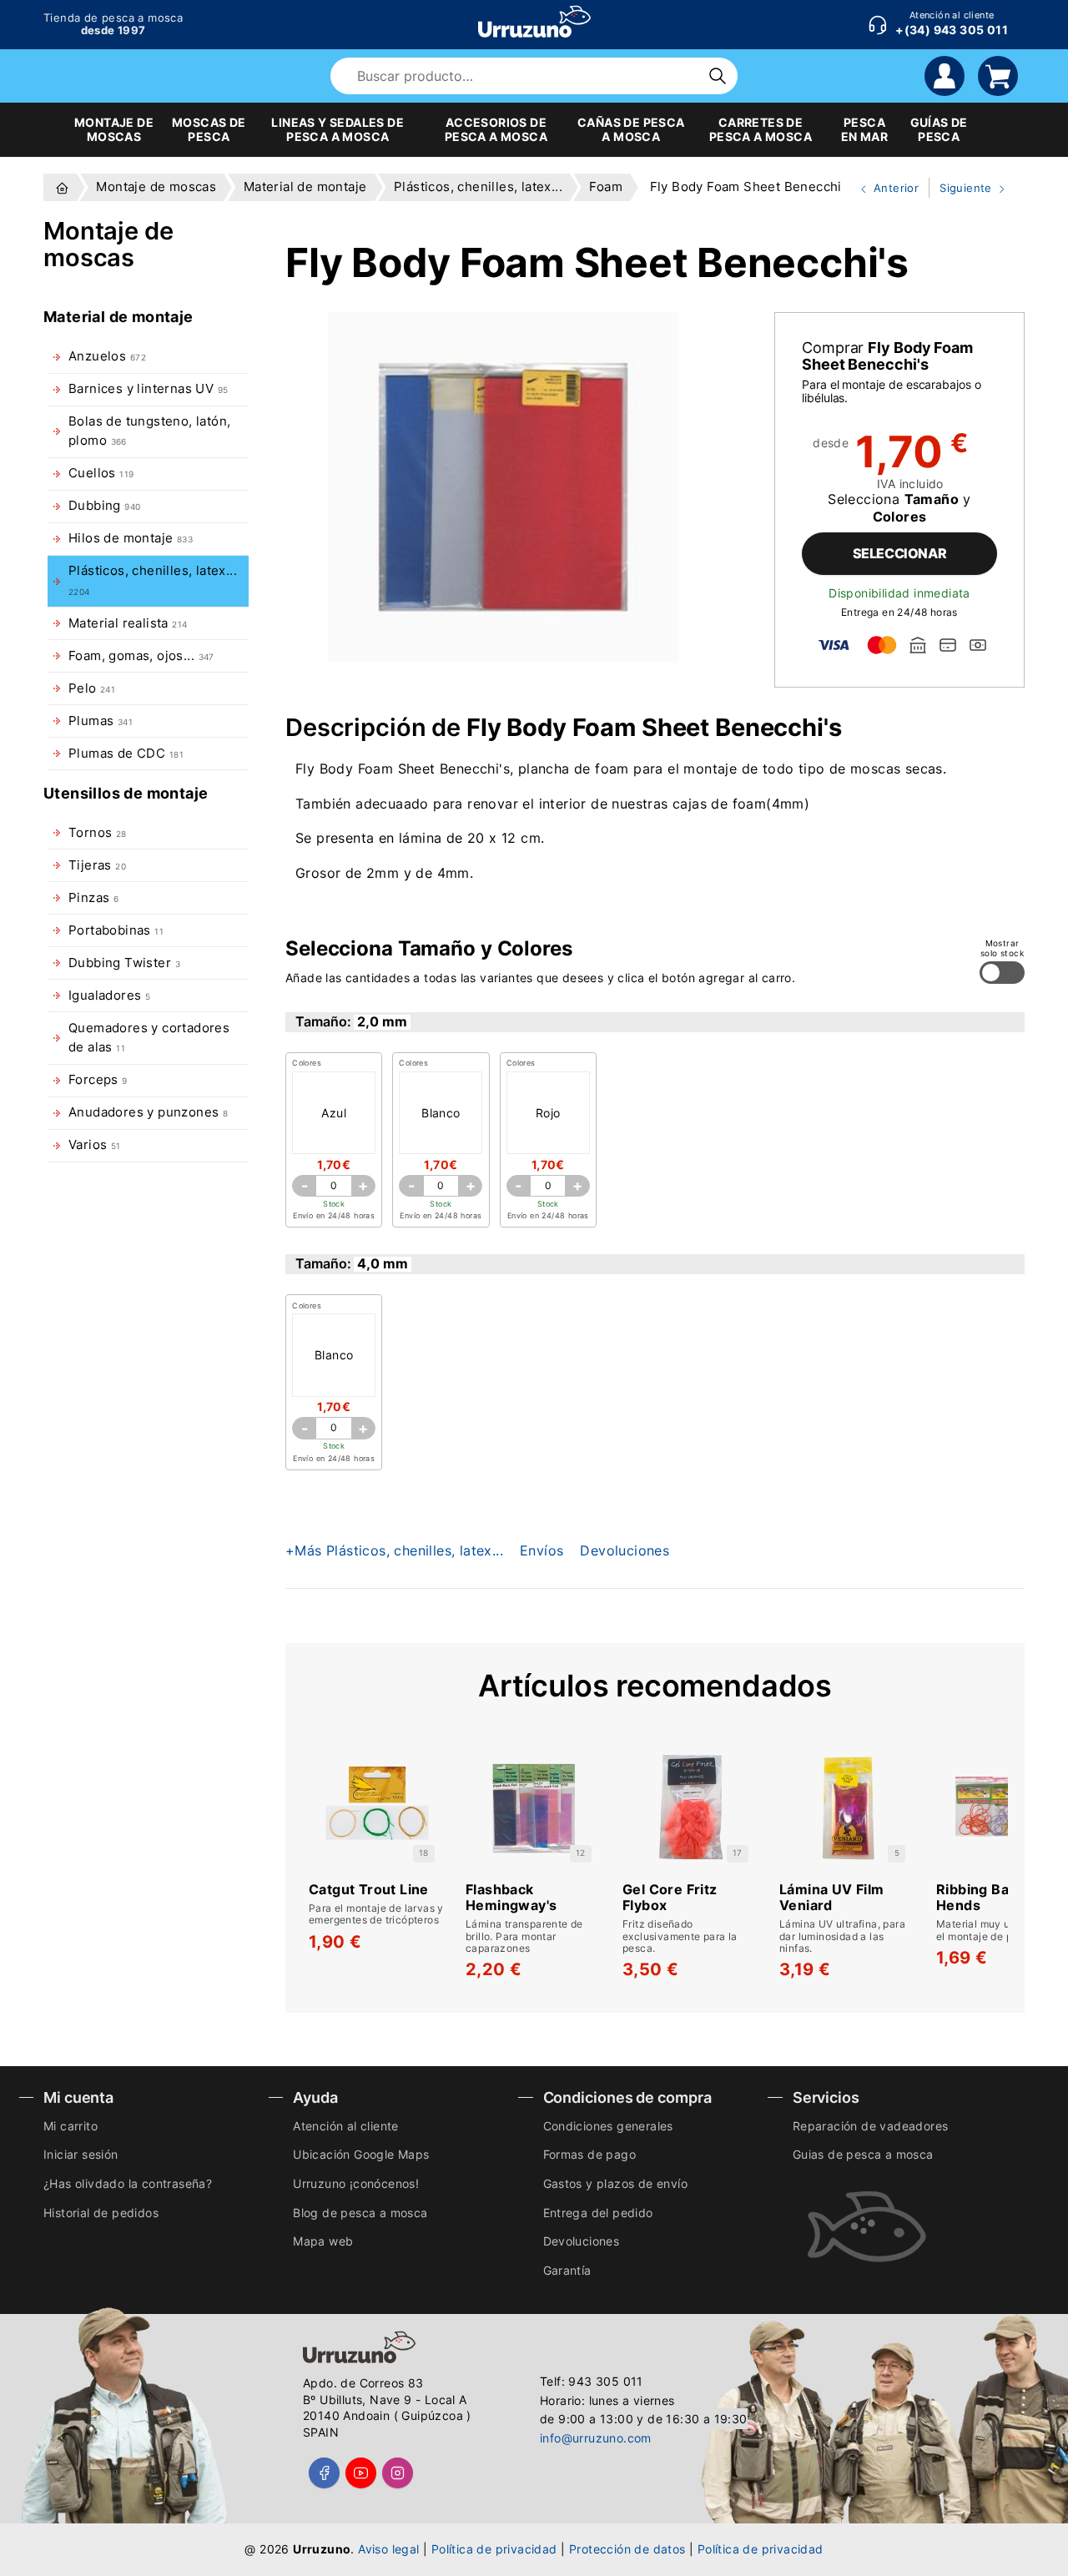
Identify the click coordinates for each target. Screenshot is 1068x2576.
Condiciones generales (608, 2126)
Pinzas (93, 898)
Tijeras (97, 865)
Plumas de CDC (126, 754)
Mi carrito (71, 2126)
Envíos (542, 1550)
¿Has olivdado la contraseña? (128, 2183)
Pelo (92, 688)
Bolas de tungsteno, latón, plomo (149, 431)
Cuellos (101, 473)
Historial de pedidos (101, 2213)
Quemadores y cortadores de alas (149, 1038)
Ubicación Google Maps (361, 2154)
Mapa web (323, 2241)
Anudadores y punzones (148, 1112)
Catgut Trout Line (369, 1890)
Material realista (128, 623)
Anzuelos (107, 356)
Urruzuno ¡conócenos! (356, 2183)
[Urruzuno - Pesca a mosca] (62, 187)
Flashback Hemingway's (511, 1898)
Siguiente (962, 189)
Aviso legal (388, 2549)
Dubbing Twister (124, 963)
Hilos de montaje (131, 538)
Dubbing (104, 506)
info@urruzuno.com (596, 2438)
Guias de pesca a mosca (863, 2154)
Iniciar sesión (81, 2154)
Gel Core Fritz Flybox (670, 1898)
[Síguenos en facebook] (324, 2473)
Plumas (101, 721)
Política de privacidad (494, 2549)
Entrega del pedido (598, 2213)
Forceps (98, 1080)
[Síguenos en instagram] (398, 2473)
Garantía (567, 2270)
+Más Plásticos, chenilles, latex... (394, 1550)
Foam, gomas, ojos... (141, 656)
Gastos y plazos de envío (616, 2183)
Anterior (883, 189)
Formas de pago (590, 2154)
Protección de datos (627, 2549)
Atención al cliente (346, 2126)
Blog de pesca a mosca (360, 2213)
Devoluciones (625, 1550)
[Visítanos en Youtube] (361, 2473)
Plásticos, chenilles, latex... (153, 580)
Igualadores (109, 996)
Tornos (98, 833)
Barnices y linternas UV (148, 389)
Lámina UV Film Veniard (832, 1898)
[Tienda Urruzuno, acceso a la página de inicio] (534, 22)
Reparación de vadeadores (871, 2126)
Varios (95, 1145)
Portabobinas (116, 930)
